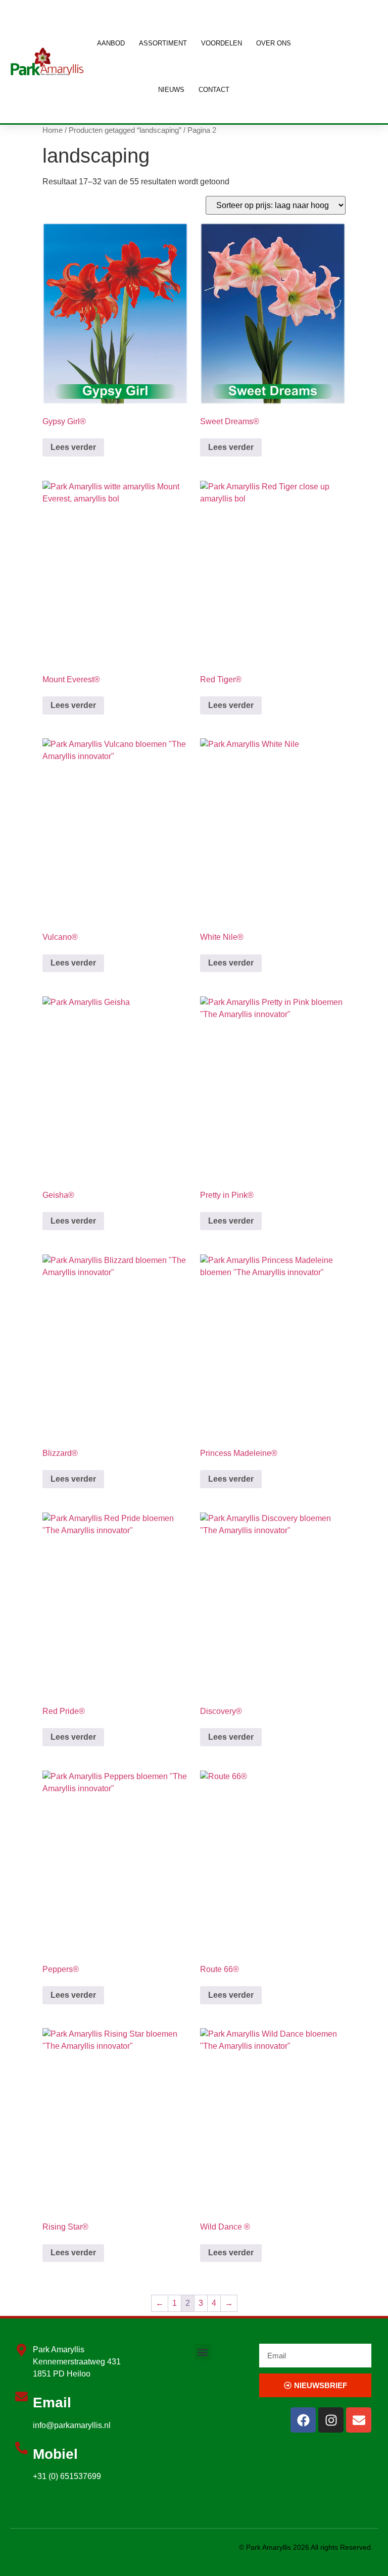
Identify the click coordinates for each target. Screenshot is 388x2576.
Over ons (274, 43)
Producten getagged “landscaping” (125, 130)
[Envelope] (359, 2420)
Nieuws (171, 90)
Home (53, 130)
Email (52, 2403)
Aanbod (111, 43)
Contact (214, 90)
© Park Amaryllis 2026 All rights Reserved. (306, 2547)
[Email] (21, 2396)
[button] (203, 2352)
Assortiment (163, 43)
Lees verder (73, 447)
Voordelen (222, 43)
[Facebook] (303, 2420)
